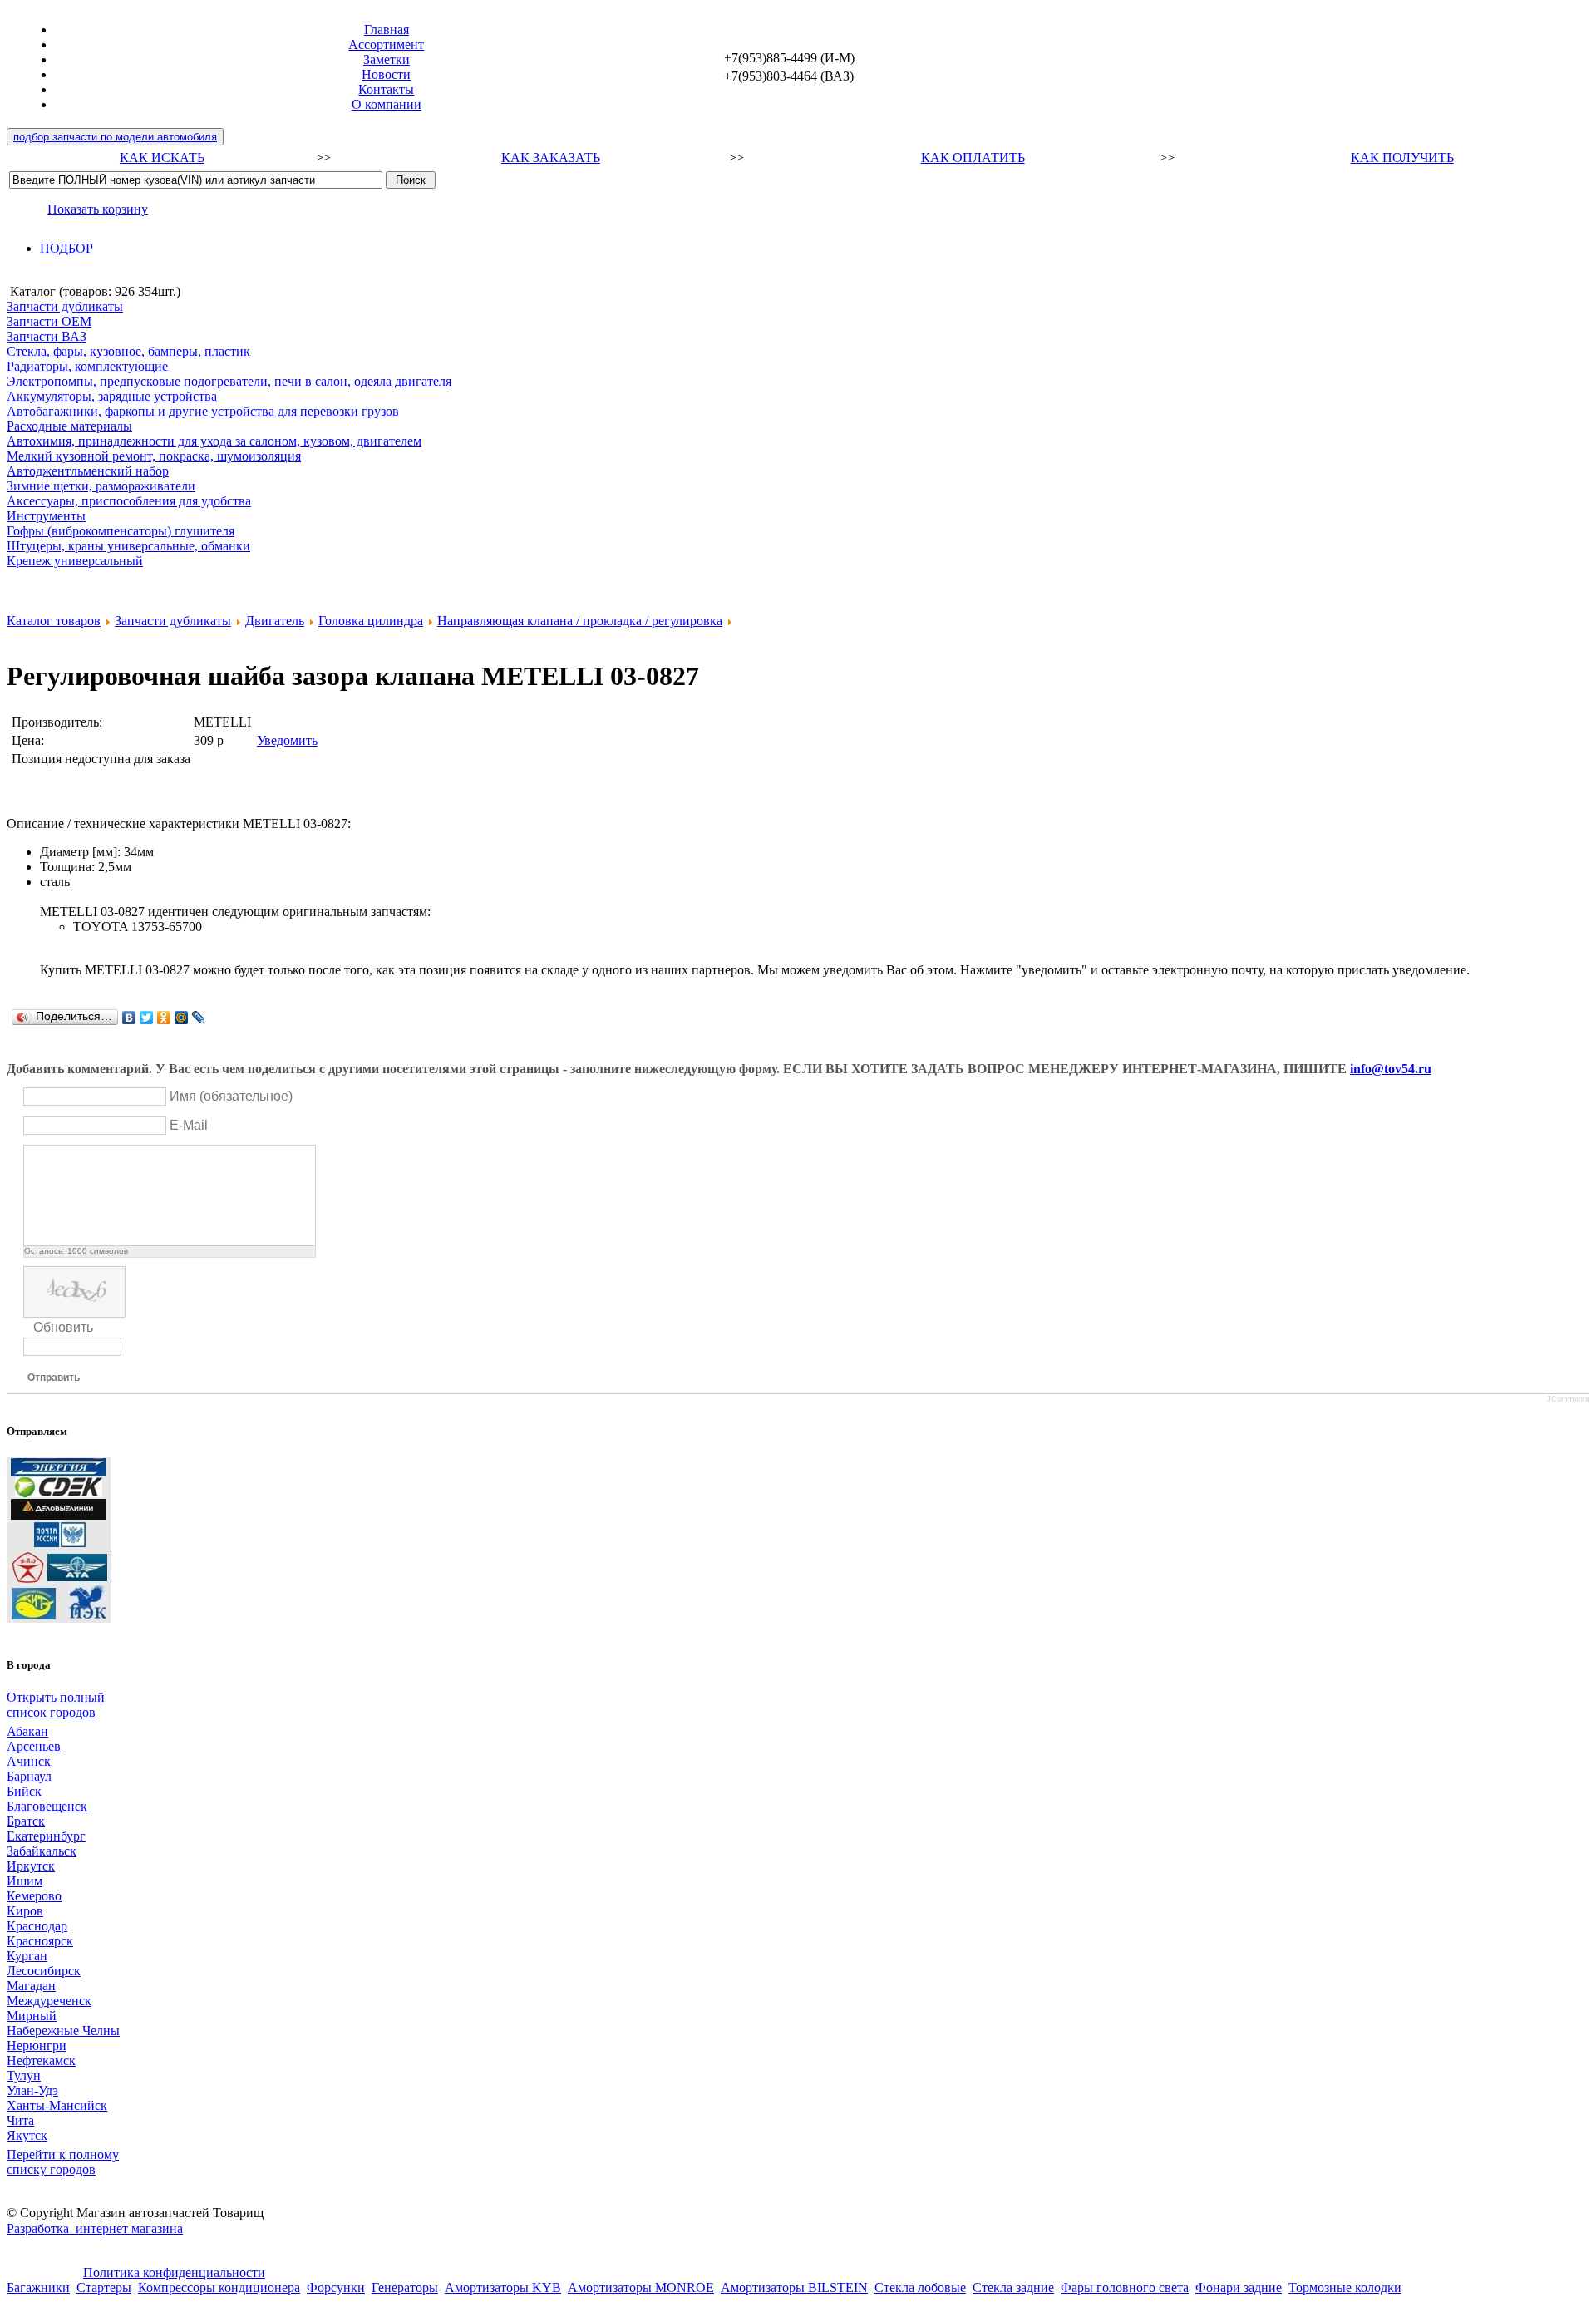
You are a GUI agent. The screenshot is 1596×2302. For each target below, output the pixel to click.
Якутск (27, 2135)
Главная (387, 30)
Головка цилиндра (371, 621)
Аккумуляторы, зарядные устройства (112, 396)
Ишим (25, 1881)
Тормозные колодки (1345, 2287)
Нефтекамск (41, 2060)
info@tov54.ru (1391, 1069)
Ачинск (29, 1761)
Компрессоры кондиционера (219, 2287)
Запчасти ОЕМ (49, 321)
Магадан (31, 1986)
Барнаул (29, 1776)
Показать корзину (98, 209)
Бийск (24, 1791)
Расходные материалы (69, 426)
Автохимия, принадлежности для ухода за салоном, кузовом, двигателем (214, 441)
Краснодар (37, 1926)
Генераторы (405, 2287)
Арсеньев (34, 1746)
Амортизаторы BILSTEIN (794, 2287)
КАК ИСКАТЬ (162, 158)
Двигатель (275, 621)
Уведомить (287, 740)
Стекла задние (1013, 2287)
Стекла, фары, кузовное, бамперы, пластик (128, 351)
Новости (386, 74)
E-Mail (189, 1125)
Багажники (38, 2287)
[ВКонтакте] (129, 1018)
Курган (27, 1956)
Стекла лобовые (920, 2287)
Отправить (54, 1378)
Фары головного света (1125, 2287)
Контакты (386, 89)
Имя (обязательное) (231, 1096)
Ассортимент (386, 44)
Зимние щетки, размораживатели (101, 486)
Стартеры (104, 2287)
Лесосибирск (44, 1971)
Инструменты (46, 516)
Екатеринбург (46, 1836)
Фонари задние (1239, 2287)
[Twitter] (147, 1018)
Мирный (32, 2016)
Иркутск (31, 1866)
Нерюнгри (37, 2046)
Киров (25, 1911)
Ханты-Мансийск (57, 2105)
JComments (1568, 1399)
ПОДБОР (66, 248)
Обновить (63, 1327)
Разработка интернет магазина (95, 2228)
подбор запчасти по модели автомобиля (115, 137)
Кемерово (34, 1896)
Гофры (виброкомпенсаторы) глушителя (121, 531)
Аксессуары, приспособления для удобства (129, 501)
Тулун (24, 2075)
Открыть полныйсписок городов (56, 1705)
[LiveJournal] (199, 1018)
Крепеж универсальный (75, 561)
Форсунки (336, 2287)
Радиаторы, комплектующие (87, 366)
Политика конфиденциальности (174, 2272)
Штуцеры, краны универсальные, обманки (128, 546)
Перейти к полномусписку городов (63, 2162)
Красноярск (40, 1941)
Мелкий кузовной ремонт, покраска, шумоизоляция (154, 456)
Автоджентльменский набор (88, 471)
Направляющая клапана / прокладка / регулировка (580, 621)
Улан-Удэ (32, 2090)
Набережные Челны (63, 2031)
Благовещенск (47, 1806)
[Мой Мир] (182, 1018)
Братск (26, 1821)
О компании (387, 104)
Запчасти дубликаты (65, 306)
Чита (20, 2120)
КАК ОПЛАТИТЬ (973, 158)
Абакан (27, 1731)
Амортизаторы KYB (503, 2287)
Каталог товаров (54, 621)
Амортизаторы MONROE (641, 2287)
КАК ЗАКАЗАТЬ (551, 158)
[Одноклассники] (164, 1018)
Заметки (387, 59)
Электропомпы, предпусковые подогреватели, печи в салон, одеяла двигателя (229, 381)
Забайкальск (42, 1851)
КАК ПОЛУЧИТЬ (1402, 158)
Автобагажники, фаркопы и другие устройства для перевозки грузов (203, 411)
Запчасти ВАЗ (47, 336)
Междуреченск (49, 2001)
